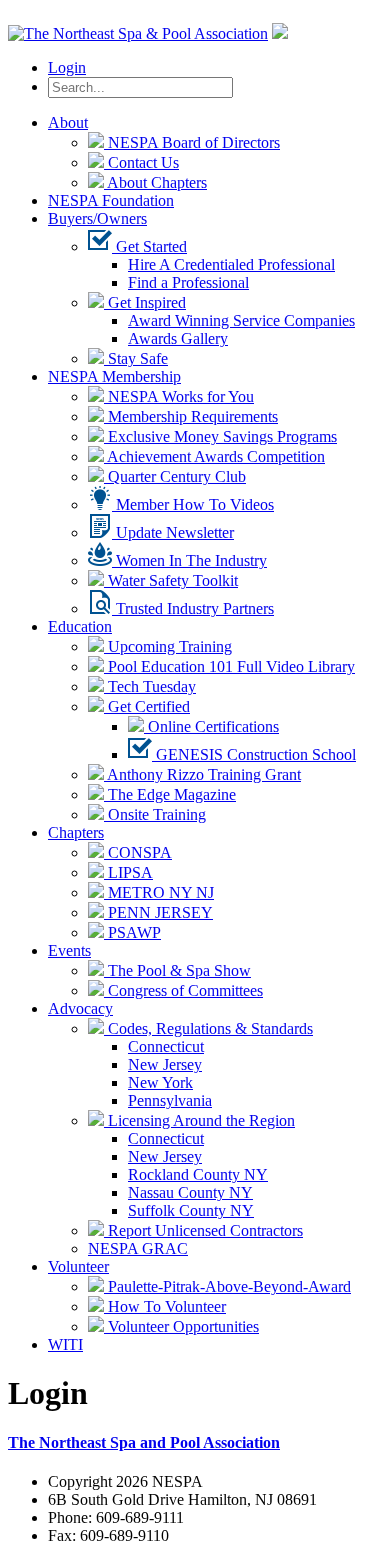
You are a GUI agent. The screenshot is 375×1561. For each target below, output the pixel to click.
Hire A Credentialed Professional (231, 264)
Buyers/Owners (97, 218)
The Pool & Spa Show (177, 970)
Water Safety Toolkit (171, 580)
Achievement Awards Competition (214, 456)
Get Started (149, 246)
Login (67, 67)
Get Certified (147, 706)
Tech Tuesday (150, 686)
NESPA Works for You (179, 396)
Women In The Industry (189, 560)
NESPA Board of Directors (192, 142)
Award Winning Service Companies (241, 320)
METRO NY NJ (159, 892)
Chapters (76, 832)
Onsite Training (155, 814)
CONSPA (138, 852)
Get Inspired (145, 302)
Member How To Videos (193, 504)
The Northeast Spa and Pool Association (144, 1442)
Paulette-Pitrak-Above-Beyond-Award (227, 1286)
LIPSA (128, 872)
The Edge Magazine (170, 794)
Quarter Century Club (175, 476)
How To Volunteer (165, 1306)
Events (69, 950)
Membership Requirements (191, 416)
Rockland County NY (198, 1174)
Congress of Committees (183, 990)
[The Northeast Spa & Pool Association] (138, 33)
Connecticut (166, 1046)
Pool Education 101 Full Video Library (229, 666)
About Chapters (155, 182)
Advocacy (80, 1008)
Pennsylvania (170, 1100)
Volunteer (78, 1266)
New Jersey (165, 1064)
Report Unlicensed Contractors (203, 1230)
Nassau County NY (190, 1192)
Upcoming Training (168, 646)
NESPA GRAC (138, 1248)
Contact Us (141, 162)
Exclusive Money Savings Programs (220, 436)
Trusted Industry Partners (193, 608)
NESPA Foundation (111, 200)
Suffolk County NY (191, 1210)
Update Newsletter (173, 532)
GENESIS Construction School (254, 754)
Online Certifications (211, 726)
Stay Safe (136, 358)
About (68, 122)
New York (160, 1082)
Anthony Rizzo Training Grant (202, 774)
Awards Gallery (178, 338)
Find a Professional (188, 282)
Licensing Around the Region (199, 1120)
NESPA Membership (114, 376)
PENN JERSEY (158, 912)
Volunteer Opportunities (181, 1326)
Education (80, 626)
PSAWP (132, 932)
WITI (65, 1344)
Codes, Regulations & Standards (208, 1028)
